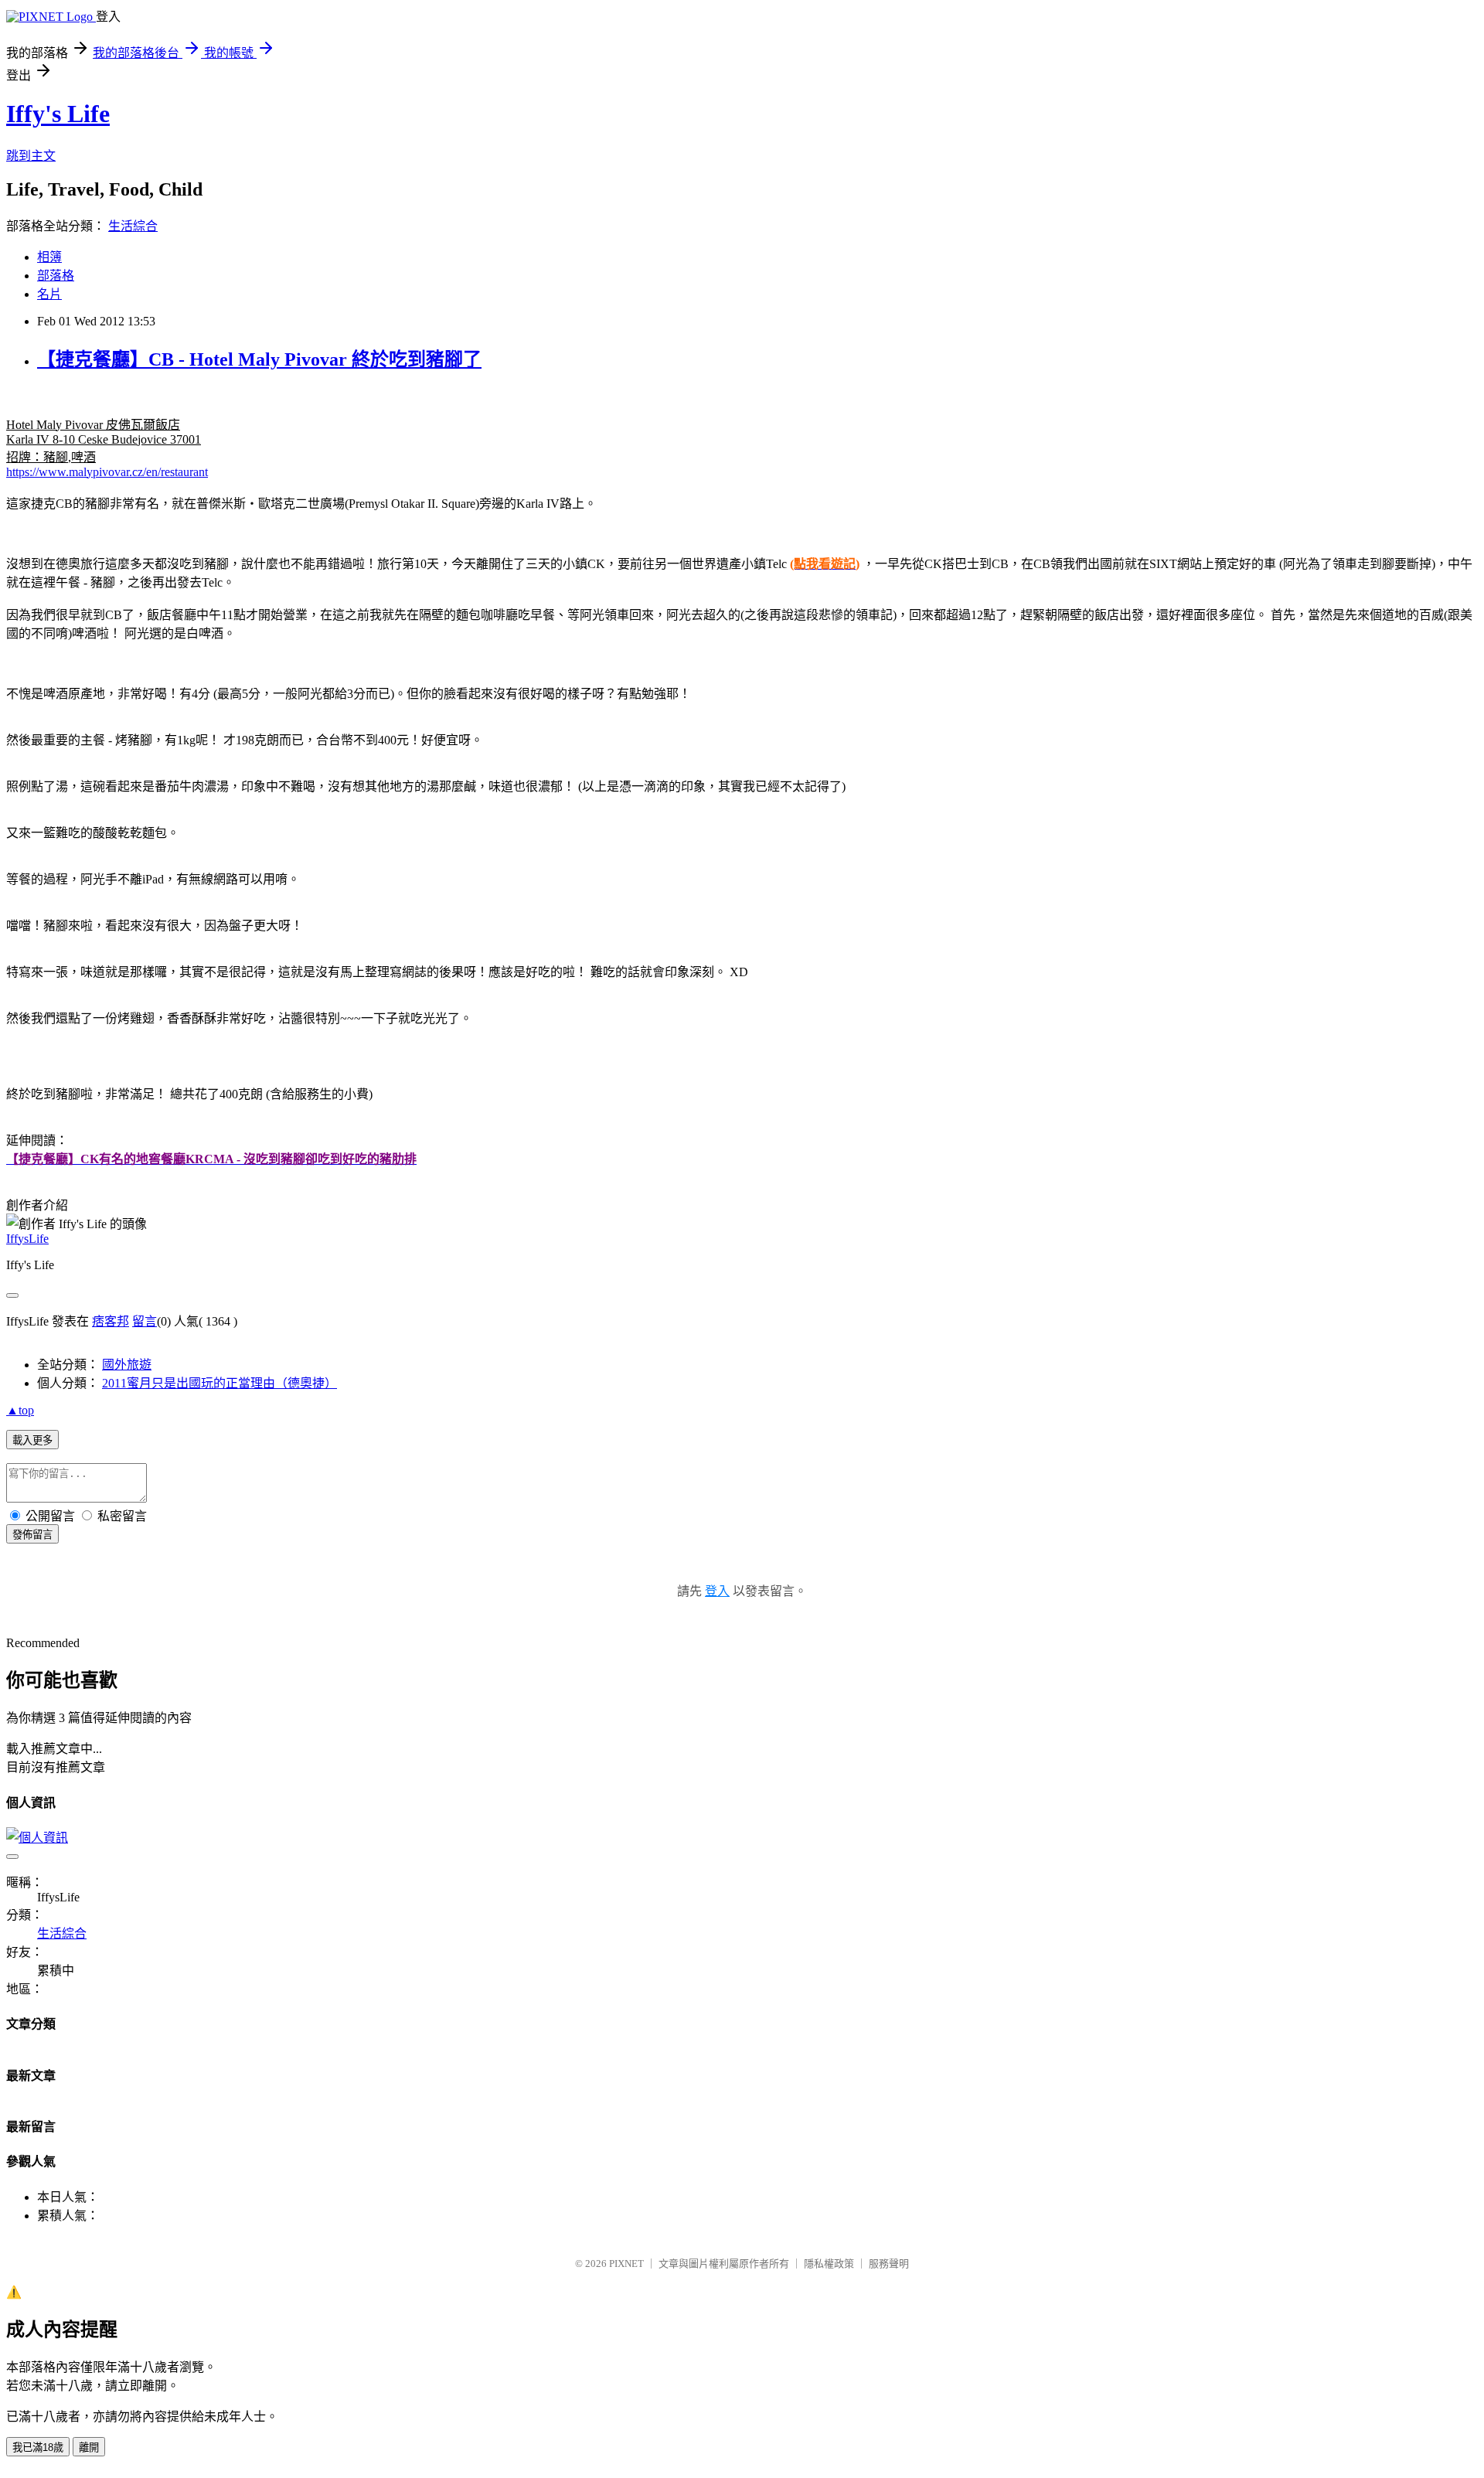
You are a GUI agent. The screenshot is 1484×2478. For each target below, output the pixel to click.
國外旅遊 (127, 1365)
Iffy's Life (58, 114)
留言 (145, 1321)
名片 (49, 294)
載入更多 (32, 1440)
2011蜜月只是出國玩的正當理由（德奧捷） (220, 1383)
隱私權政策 (829, 2264)
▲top (20, 1410)
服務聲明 (889, 2264)
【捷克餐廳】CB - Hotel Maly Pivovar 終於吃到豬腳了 (259, 359)
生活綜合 (133, 226)
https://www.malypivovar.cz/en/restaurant (107, 472)
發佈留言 (32, 1535)
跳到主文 (31, 156)
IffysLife (27, 1239)
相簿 (49, 257)
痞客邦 (111, 1321)
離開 (89, 2447)
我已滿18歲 (38, 2447)
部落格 (56, 276)
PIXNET (626, 2264)
